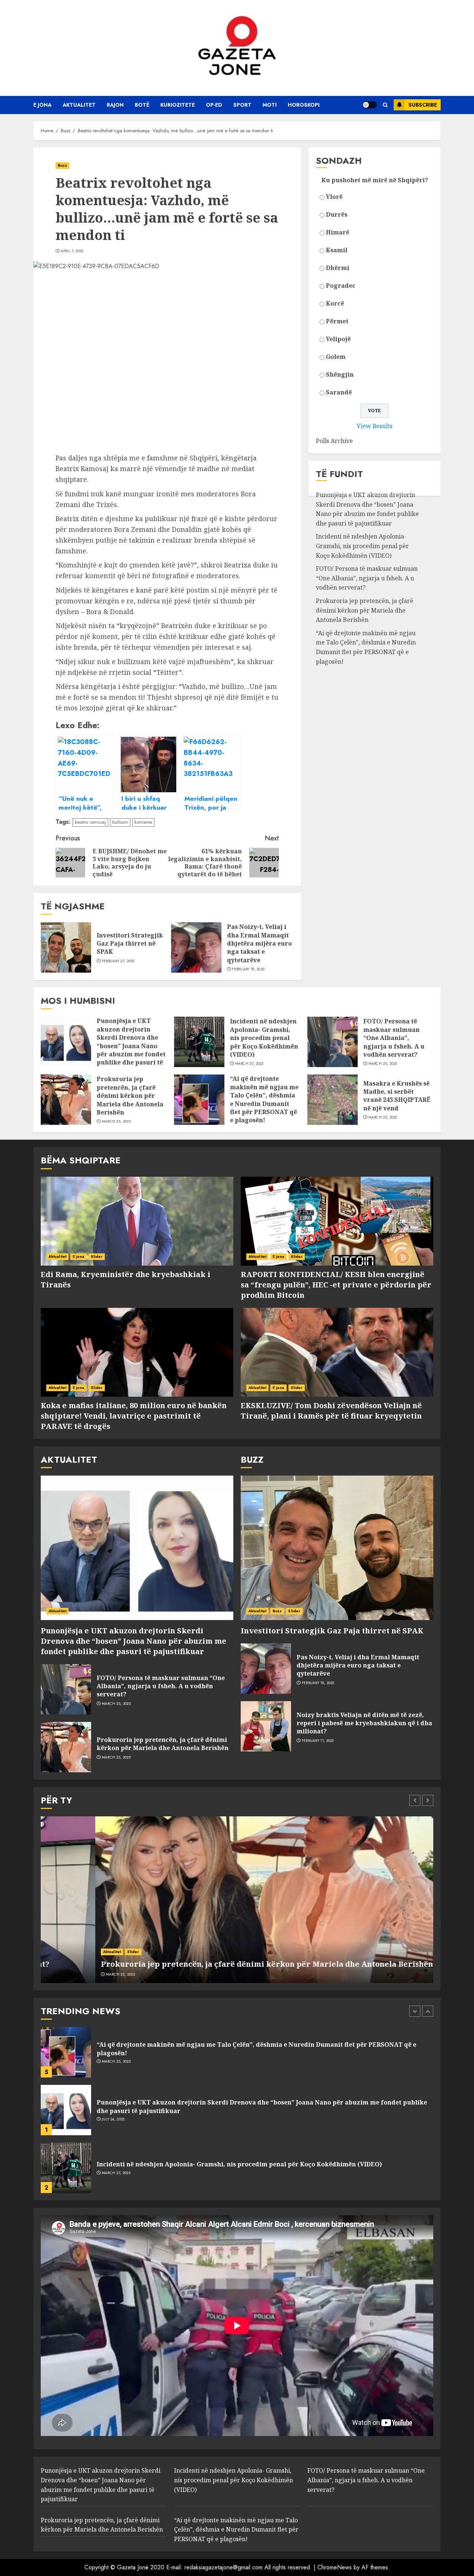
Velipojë (338, 339)
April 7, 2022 (72, 251)
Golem (336, 357)
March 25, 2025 (383, 1064)
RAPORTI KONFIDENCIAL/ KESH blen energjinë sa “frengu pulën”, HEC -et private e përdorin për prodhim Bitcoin (336, 1285)
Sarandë (339, 392)
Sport (242, 105)
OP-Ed (214, 105)
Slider (97, 1257)
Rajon (115, 105)
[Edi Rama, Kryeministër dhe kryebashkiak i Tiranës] (137, 1221)
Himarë (338, 232)
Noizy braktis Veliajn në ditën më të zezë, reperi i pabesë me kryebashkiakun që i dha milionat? (364, 1723)
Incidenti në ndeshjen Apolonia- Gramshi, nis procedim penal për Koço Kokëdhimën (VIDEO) (362, 546)
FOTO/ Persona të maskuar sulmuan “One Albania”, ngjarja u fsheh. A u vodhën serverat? (367, 578)
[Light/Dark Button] (370, 105)
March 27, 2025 (249, 1064)
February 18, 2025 (248, 969)
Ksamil (337, 250)
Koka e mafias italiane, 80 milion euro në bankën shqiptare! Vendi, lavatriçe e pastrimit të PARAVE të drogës (134, 1416)
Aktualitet (79, 105)
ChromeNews (335, 2567)
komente (143, 822)
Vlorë (334, 197)
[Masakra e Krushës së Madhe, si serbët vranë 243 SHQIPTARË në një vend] (333, 1100)
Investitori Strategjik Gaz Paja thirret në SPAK (130, 944)
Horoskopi (304, 105)
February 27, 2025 (118, 961)
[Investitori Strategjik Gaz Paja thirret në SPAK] (66, 947)
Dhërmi (338, 268)
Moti (270, 105)
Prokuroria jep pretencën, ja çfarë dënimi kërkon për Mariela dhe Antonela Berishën (365, 610)
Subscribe (423, 105)
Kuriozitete (178, 105)
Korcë (335, 303)
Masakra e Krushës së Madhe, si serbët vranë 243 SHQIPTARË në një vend (397, 1096)
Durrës (337, 214)
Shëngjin (340, 374)
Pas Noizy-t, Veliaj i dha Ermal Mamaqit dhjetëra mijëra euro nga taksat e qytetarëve (259, 943)
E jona (42, 105)
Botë (142, 105)
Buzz (62, 165)
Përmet (337, 321)
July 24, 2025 (113, 2062)
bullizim (120, 822)
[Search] (385, 105)
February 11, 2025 (318, 1741)
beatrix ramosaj (90, 822)
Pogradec (341, 286)
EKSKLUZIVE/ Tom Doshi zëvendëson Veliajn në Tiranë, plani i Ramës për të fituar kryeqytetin (331, 1411)
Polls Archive (334, 441)
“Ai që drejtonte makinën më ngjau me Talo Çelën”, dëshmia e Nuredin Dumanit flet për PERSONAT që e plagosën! (366, 647)
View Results (375, 426)
